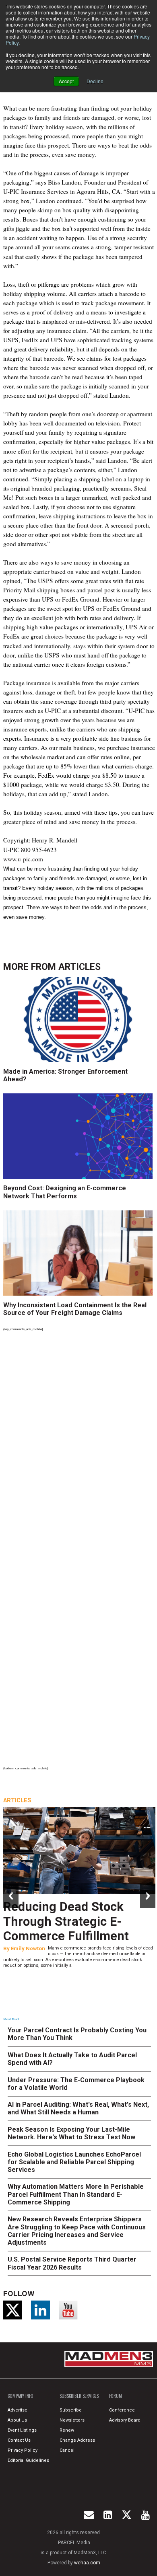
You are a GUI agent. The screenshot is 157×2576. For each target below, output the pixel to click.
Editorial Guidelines (28, 2460)
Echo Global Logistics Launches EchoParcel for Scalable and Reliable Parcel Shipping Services (74, 2162)
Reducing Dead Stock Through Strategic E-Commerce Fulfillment (66, 1922)
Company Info (21, 2396)
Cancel (67, 2450)
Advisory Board (125, 2420)
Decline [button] (95, 81)
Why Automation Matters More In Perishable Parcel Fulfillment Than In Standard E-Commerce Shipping (76, 2194)
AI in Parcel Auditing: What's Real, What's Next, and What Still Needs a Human (78, 2108)
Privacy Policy (23, 2450)
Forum (116, 2396)
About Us (17, 2420)
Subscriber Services (79, 2396)
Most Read (11, 2019)
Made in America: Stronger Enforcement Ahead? (65, 1075)
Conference (122, 2410)
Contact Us (19, 2440)
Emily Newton (28, 1948)
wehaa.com (87, 2563)
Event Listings (22, 2430)
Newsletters (72, 2420)
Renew (67, 2430)
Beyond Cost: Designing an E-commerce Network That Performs (65, 1192)
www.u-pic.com (23, 859)
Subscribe (71, 2410)
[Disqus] (79, 1444)
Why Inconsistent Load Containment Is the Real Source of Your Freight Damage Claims (75, 1309)
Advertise (18, 2410)
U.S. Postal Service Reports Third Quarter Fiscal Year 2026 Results (72, 2263)
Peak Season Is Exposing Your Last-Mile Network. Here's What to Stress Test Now (71, 2133)
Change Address (77, 2440)
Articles (80, 967)
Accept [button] (66, 81)
